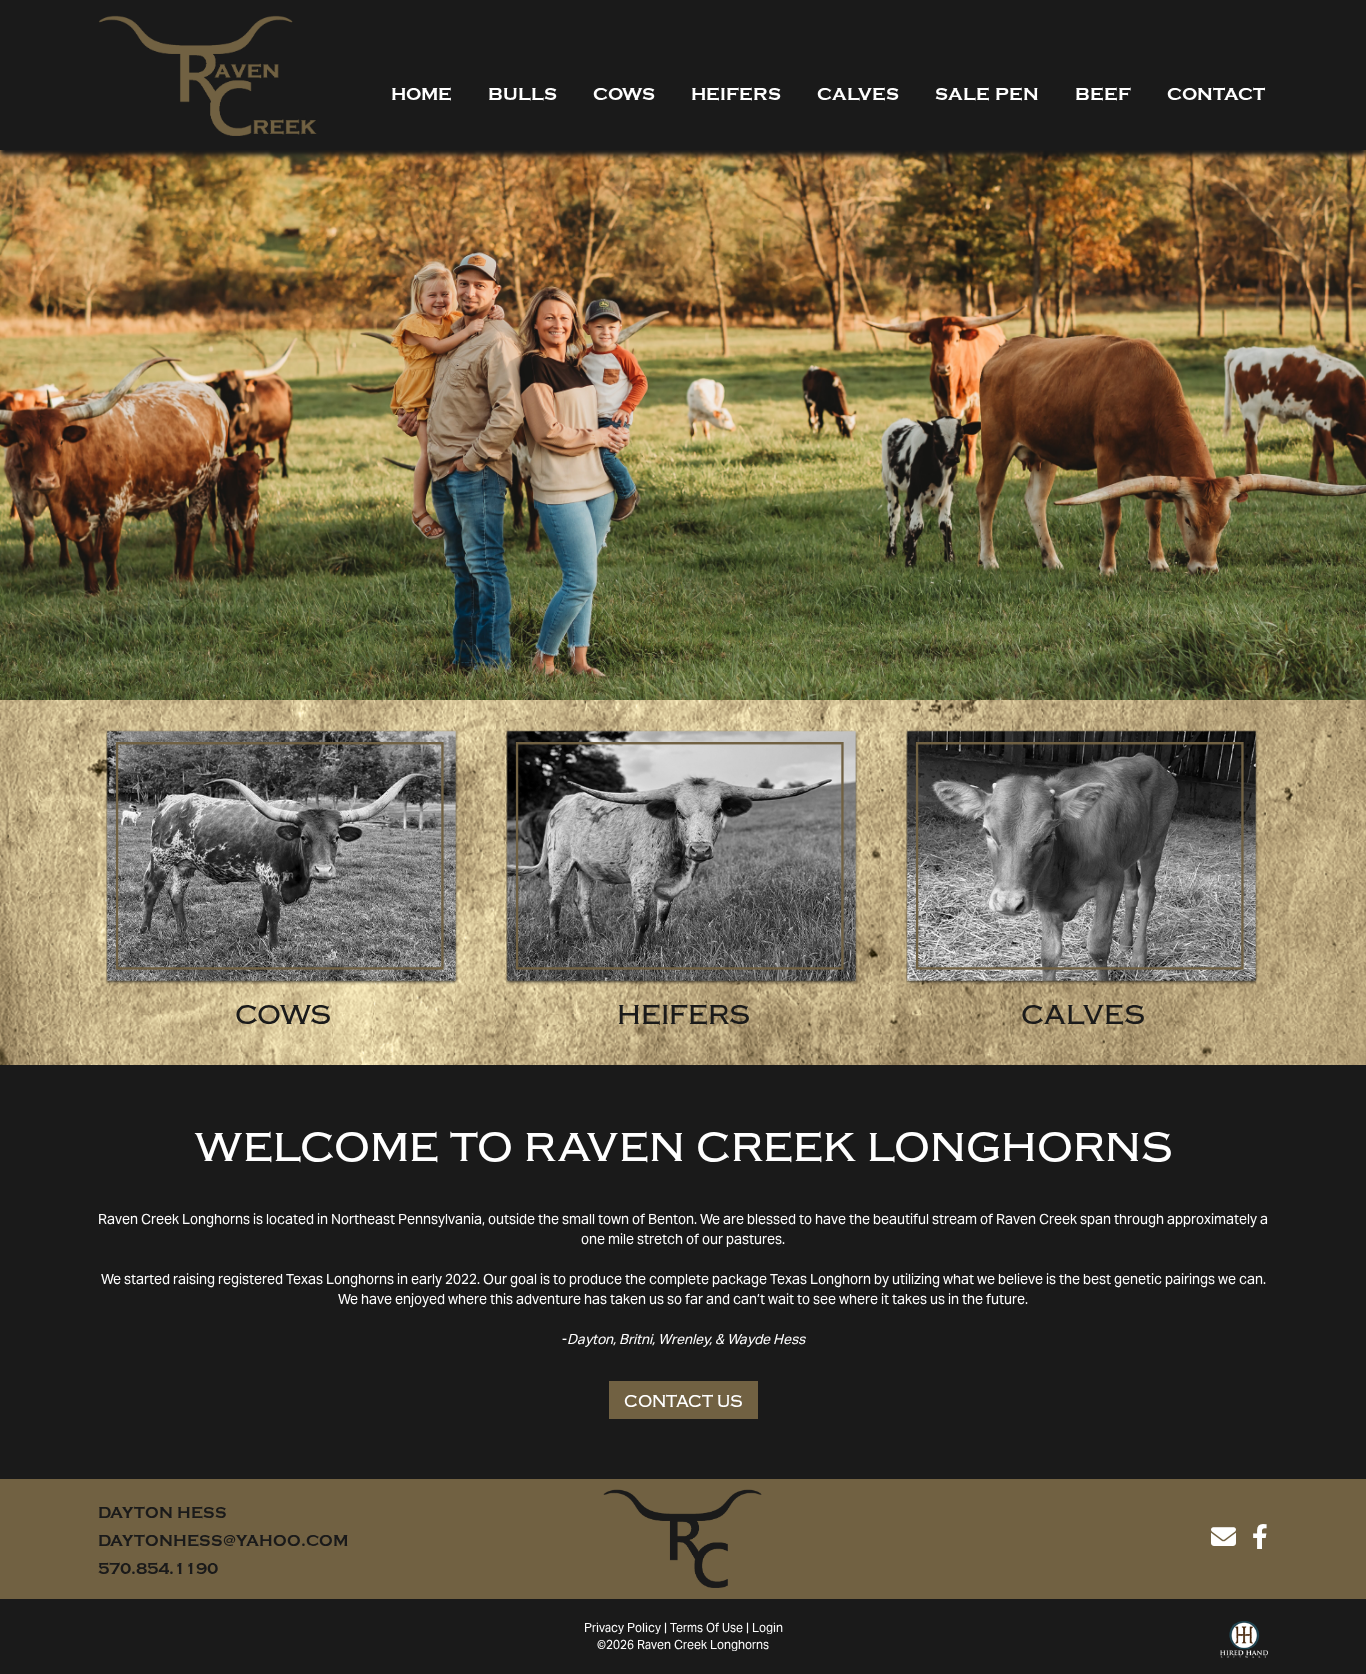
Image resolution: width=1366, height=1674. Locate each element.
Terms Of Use (706, 1629)
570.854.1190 (158, 1569)
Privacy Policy (622, 1629)
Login (767, 1629)
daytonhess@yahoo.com (223, 1541)
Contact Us (683, 1401)
